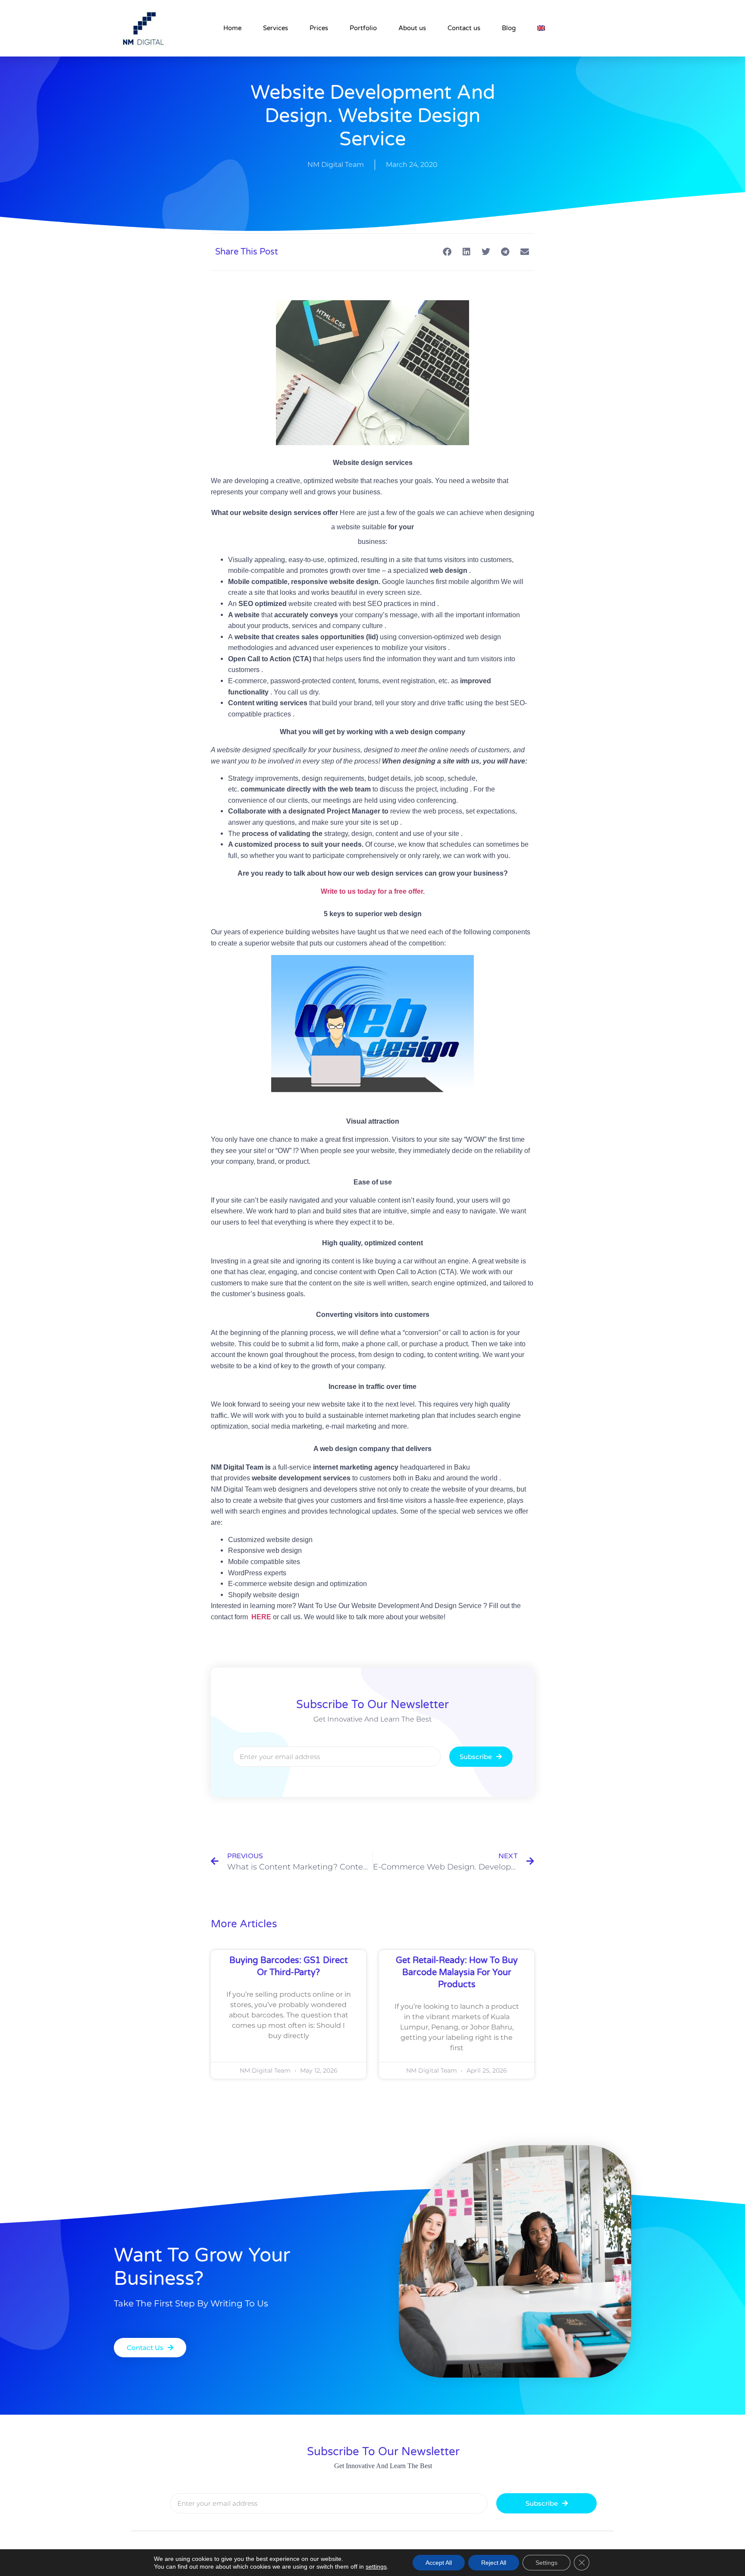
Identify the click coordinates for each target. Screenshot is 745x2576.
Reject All (494, 2563)
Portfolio (363, 28)
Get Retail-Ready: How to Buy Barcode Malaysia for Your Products (457, 1973)
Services (275, 28)
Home (232, 28)
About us (412, 28)
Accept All (439, 2563)
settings (376, 2567)
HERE (260, 1617)
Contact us (464, 28)
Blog (509, 28)
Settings (546, 2563)
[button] (447, 252)
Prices (319, 28)
